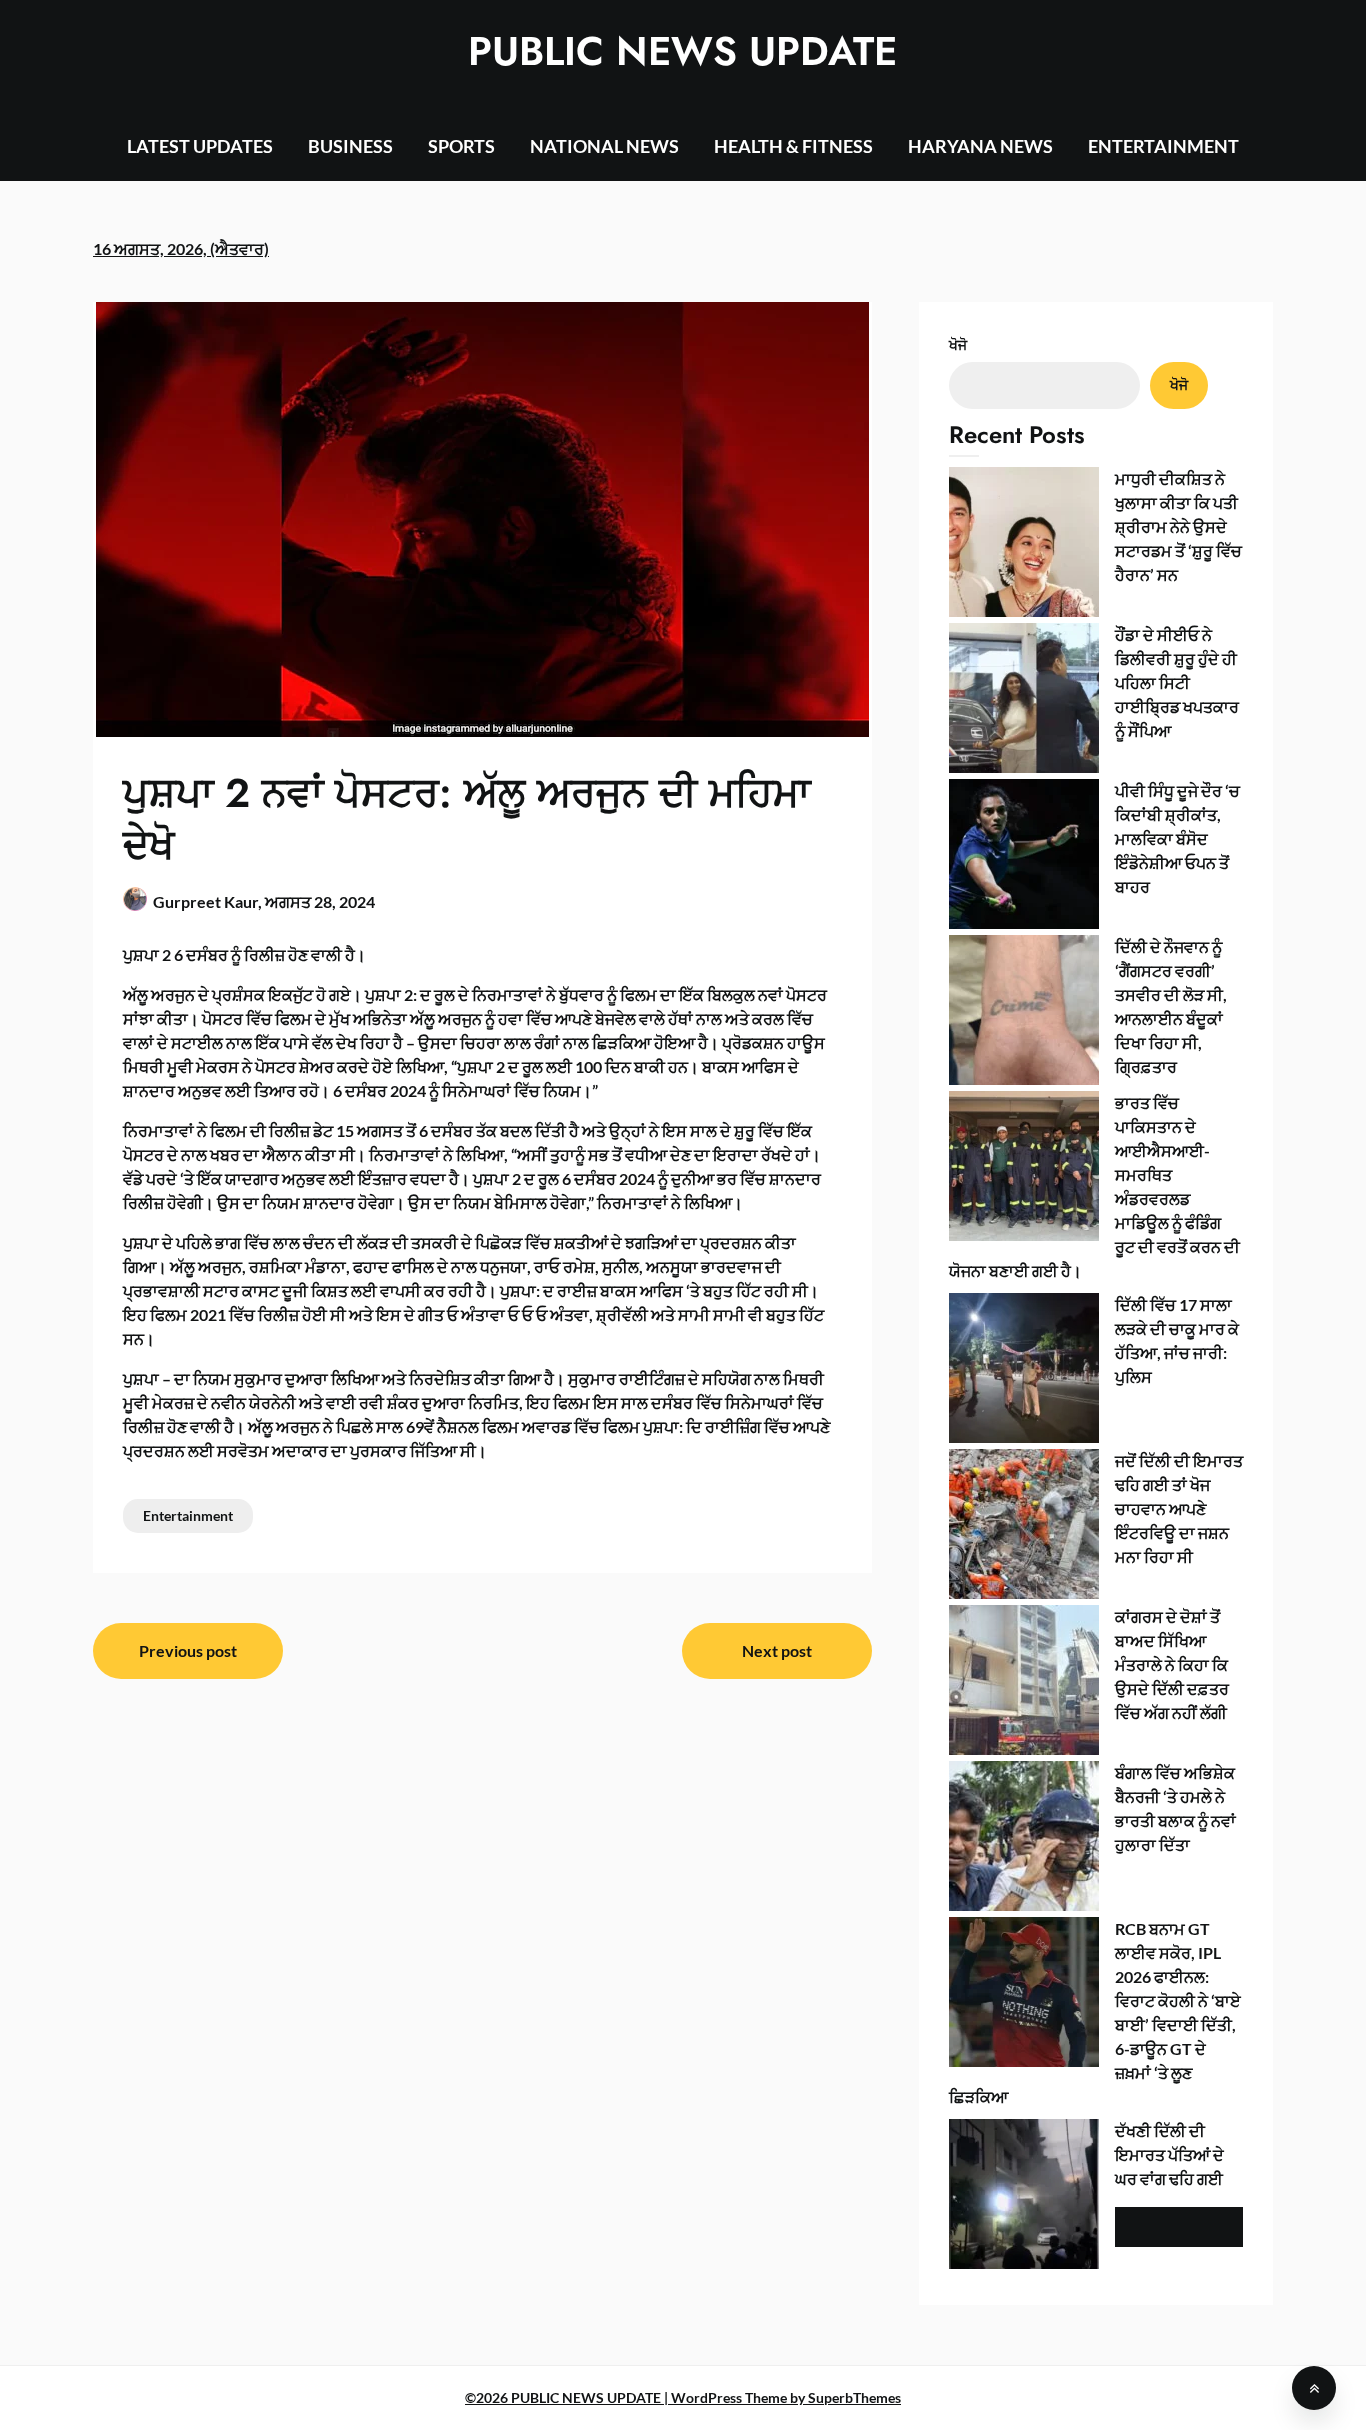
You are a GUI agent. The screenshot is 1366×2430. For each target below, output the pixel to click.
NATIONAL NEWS (604, 146)
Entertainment (188, 1515)
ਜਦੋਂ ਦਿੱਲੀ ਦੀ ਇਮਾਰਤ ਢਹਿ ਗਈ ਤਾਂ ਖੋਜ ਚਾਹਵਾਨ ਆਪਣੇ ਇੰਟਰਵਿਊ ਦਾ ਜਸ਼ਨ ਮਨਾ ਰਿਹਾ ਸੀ (1179, 1508)
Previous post (188, 1650)
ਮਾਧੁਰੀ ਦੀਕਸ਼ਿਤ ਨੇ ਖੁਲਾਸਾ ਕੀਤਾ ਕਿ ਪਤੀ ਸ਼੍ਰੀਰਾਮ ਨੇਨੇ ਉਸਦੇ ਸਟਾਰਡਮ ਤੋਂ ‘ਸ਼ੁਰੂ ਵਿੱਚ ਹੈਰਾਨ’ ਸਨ (1178, 526)
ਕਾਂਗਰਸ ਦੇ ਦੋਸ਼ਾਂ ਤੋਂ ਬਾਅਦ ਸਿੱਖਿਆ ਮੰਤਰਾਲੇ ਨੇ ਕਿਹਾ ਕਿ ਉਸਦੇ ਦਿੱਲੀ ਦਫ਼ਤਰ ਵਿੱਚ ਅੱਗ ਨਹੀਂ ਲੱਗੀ (1172, 1664)
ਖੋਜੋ (958, 344)
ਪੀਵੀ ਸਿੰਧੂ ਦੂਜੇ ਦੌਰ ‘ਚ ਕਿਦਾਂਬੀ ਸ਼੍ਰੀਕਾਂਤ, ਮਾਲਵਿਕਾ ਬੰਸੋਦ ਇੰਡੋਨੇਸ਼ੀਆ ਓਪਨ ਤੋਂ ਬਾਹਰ (1177, 838)
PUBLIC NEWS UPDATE (682, 51)
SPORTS (461, 146)
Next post (777, 1650)
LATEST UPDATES (200, 146)
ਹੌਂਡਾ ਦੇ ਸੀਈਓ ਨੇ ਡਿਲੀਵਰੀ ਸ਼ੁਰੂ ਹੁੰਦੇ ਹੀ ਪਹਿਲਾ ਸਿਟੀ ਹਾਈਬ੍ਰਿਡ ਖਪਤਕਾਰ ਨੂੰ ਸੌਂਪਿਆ (1177, 682)
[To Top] (1314, 2388)
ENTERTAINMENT (1163, 146)
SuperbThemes (854, 2397)
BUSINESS (350, 146)
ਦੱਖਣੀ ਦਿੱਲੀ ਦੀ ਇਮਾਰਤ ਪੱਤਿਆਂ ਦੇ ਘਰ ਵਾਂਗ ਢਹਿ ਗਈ (1169, 2154)
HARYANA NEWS (980, 146)
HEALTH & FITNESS (793, 146)
